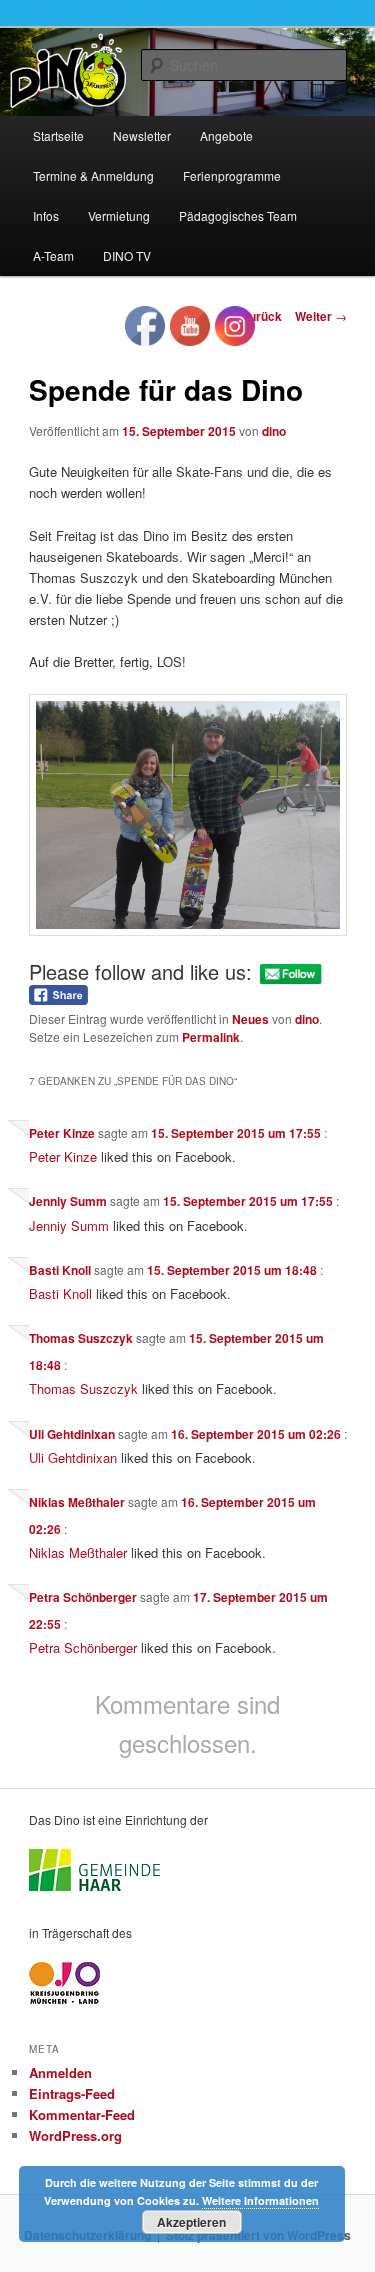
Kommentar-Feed (82, 2114)
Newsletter (142, 135)
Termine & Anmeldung (93, 175)
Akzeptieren (191, 2222)
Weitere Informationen (260, 2200)
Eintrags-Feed (72, 2093)
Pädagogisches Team (238, 215)
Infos (46, 215)
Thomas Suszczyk (81, 1338)
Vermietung (119, 215)
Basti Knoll (60, 1270)
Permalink (211, 1037)
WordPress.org (75, 2135)
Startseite (58, 135)
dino (274, 431)
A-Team (53, 255)
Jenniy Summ (68, 1201)
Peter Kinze (62, 1133)
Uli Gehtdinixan (72, 1434)
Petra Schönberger (83, 1597)
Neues (250, 1019)
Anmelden (60, 2072)
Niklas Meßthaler (77, 1502)
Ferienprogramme (232, 175)
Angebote (226, 135)
